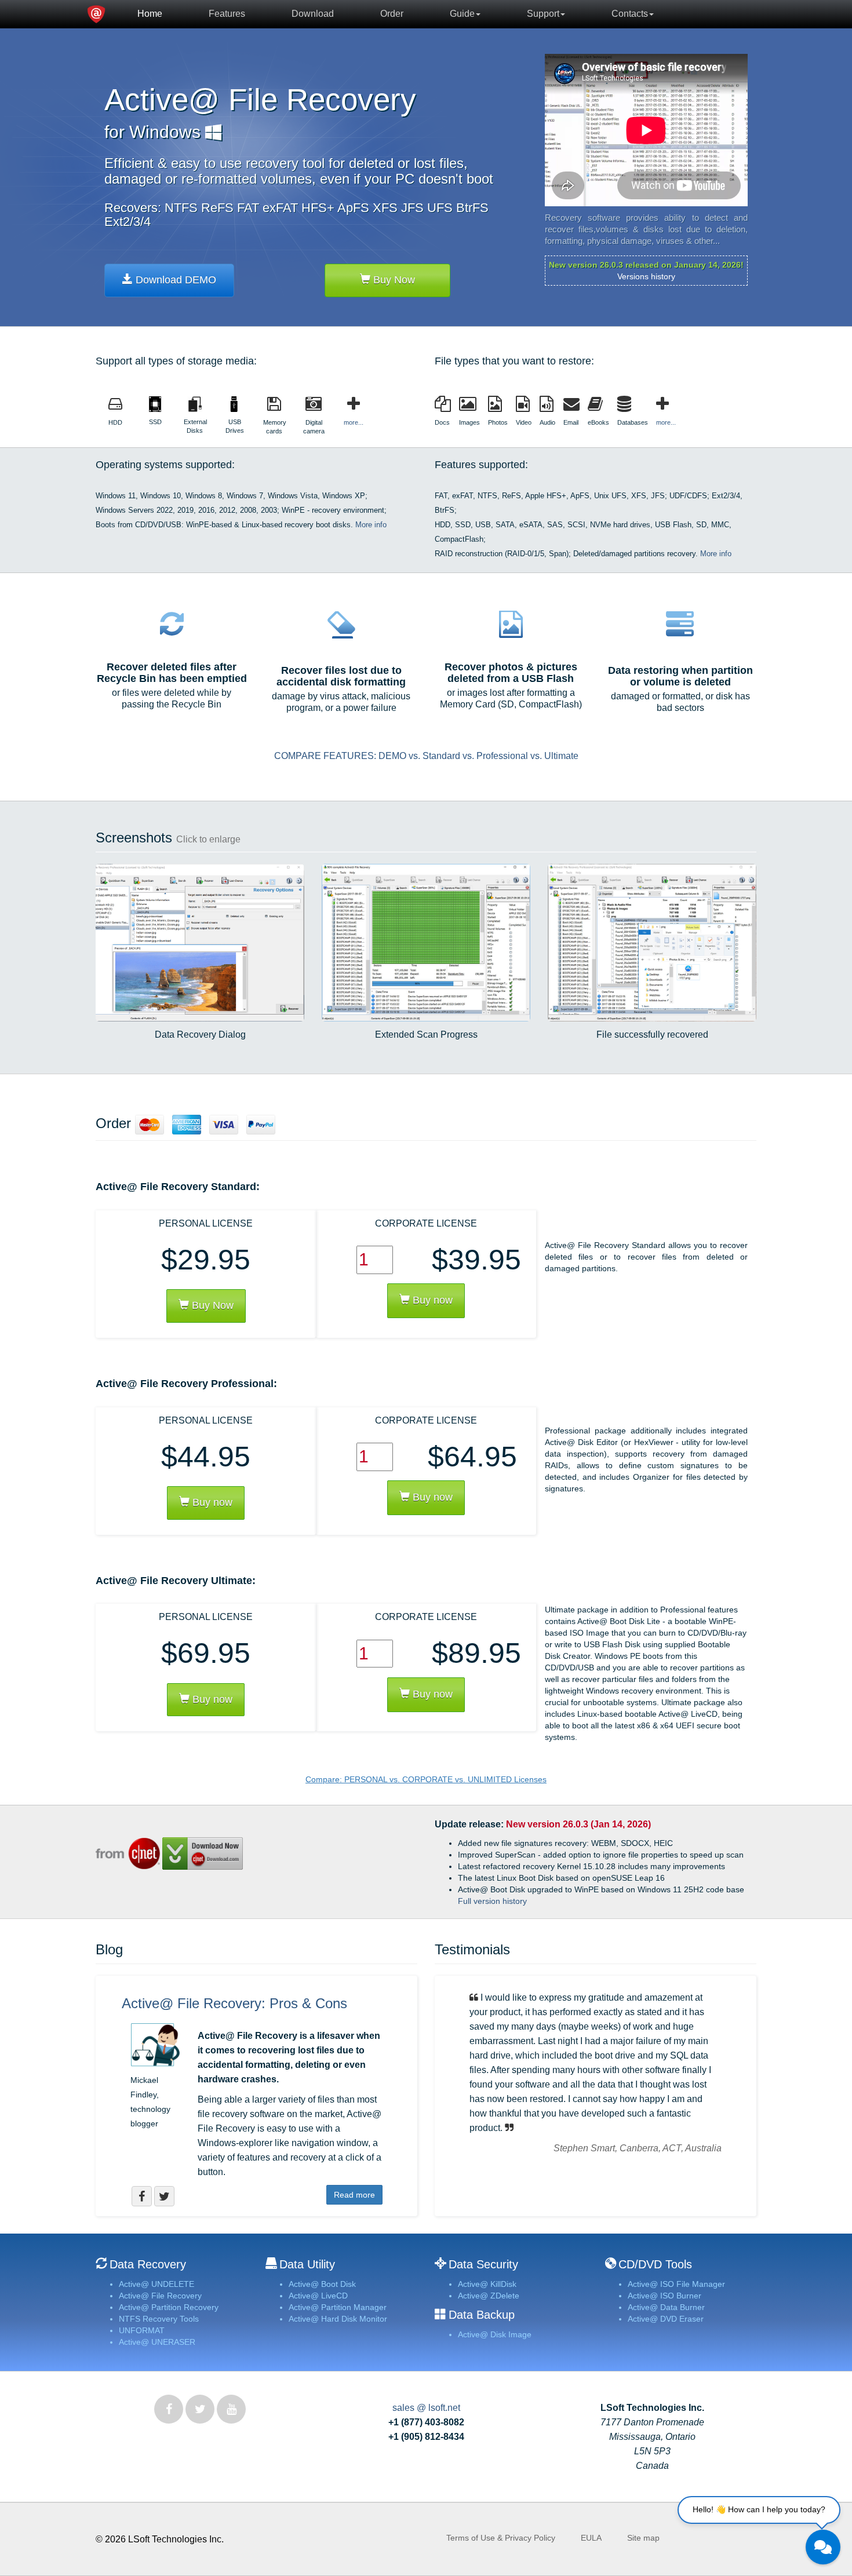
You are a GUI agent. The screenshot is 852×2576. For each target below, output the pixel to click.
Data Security (483, 2264)
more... (354, 422)
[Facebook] (169, 2409)
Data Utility (307, 2264)
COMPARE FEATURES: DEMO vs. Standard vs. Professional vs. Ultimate (426, 756)
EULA (591, 2538)
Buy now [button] (211, 1502)
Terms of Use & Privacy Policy (501, 2538)
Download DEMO (174, 280)
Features (227, 14)
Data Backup (482, 2315)
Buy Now (393, 280)
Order (392, 14)
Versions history (646, 276)
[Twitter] (200, 2409)
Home (150, 14)
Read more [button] (354, 2195)
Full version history (492, 1901)
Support (543, 14)
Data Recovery (148, 2264)
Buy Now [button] (211, 1305)
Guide (462, 14)
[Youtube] (231, 2409)
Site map (643, 2538)
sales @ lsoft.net (426, 2408)
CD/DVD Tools (655, 2264)
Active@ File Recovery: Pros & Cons (234, 2003)
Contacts (630, 14)
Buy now (431, 1300)
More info (371, 525)
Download (313, 14)
